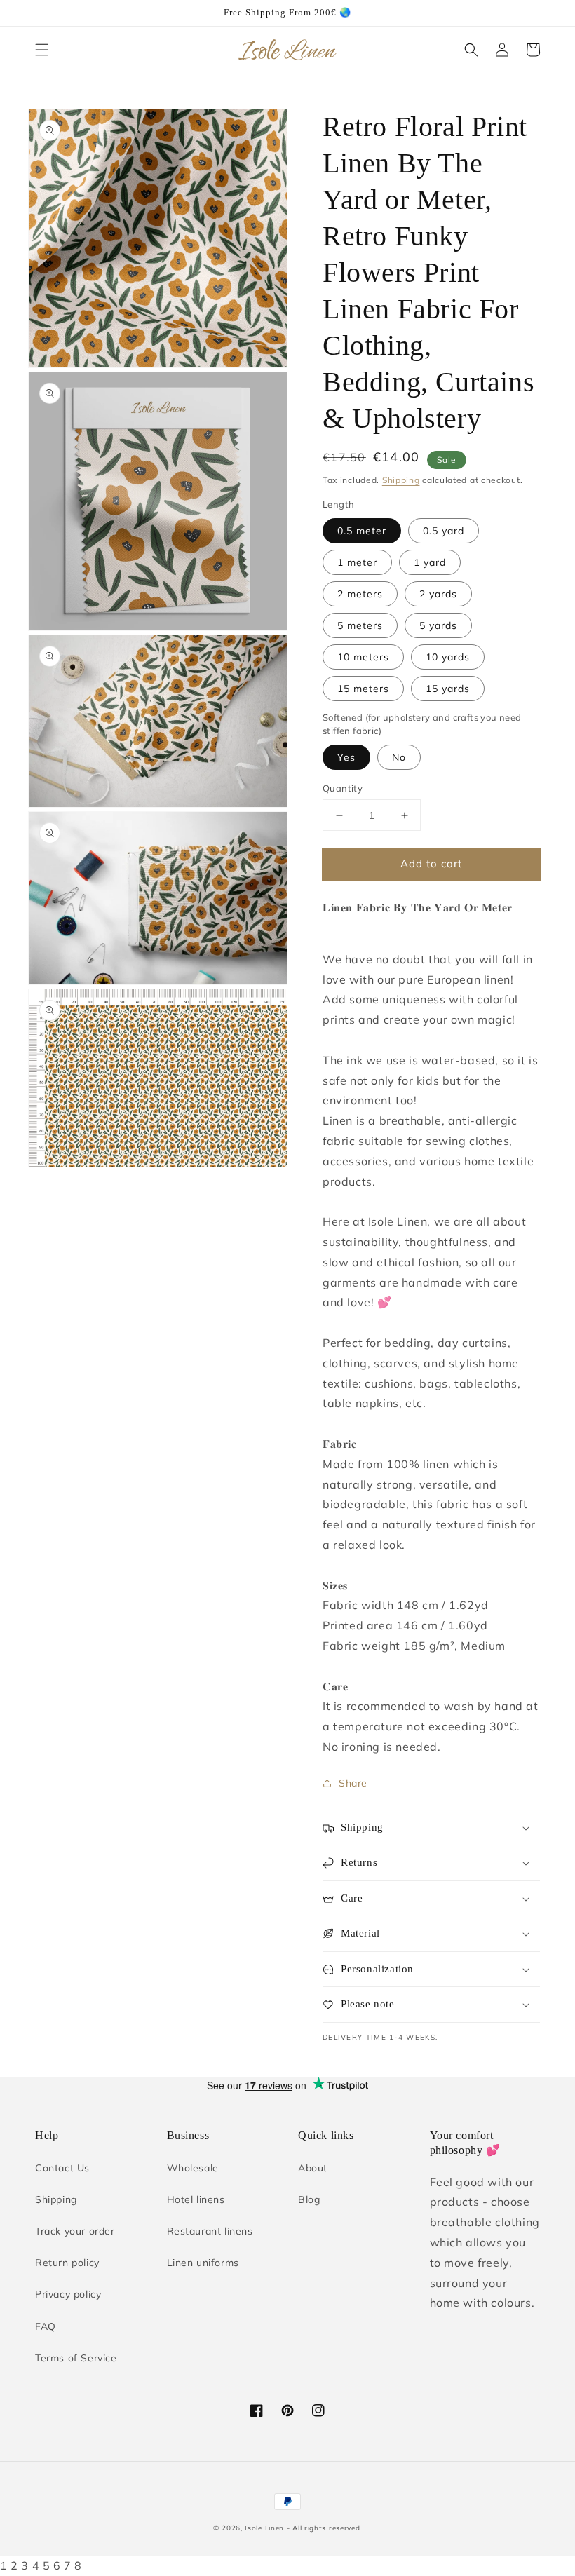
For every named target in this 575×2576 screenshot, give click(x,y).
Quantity (343, 788)
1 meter (357, 562)
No (399, 757)
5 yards (438, 625)
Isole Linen (264, 2528)
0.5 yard (444, 531)
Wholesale (193, 2168)
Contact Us (62, 2168)
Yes (346, 757)
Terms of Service (76, 2358)
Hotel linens (196, 2199)
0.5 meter (362, 531)
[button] (42, 50)
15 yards (448, 689)
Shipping (401, 480)
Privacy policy (68, 2294)
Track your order (75, 2231)
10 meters (363, 657)
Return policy (67, 2263)
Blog (309, 2199)
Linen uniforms (203, 2263)
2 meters (360, 594)
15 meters (363, 689)
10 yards (448, 657)
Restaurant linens (210, 2231)
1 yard (430, 562)
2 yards (438, 594)
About (313, 2168)
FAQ (46, 2326)
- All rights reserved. (324, 2528)
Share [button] (353, 1783)
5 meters (360, 625)
